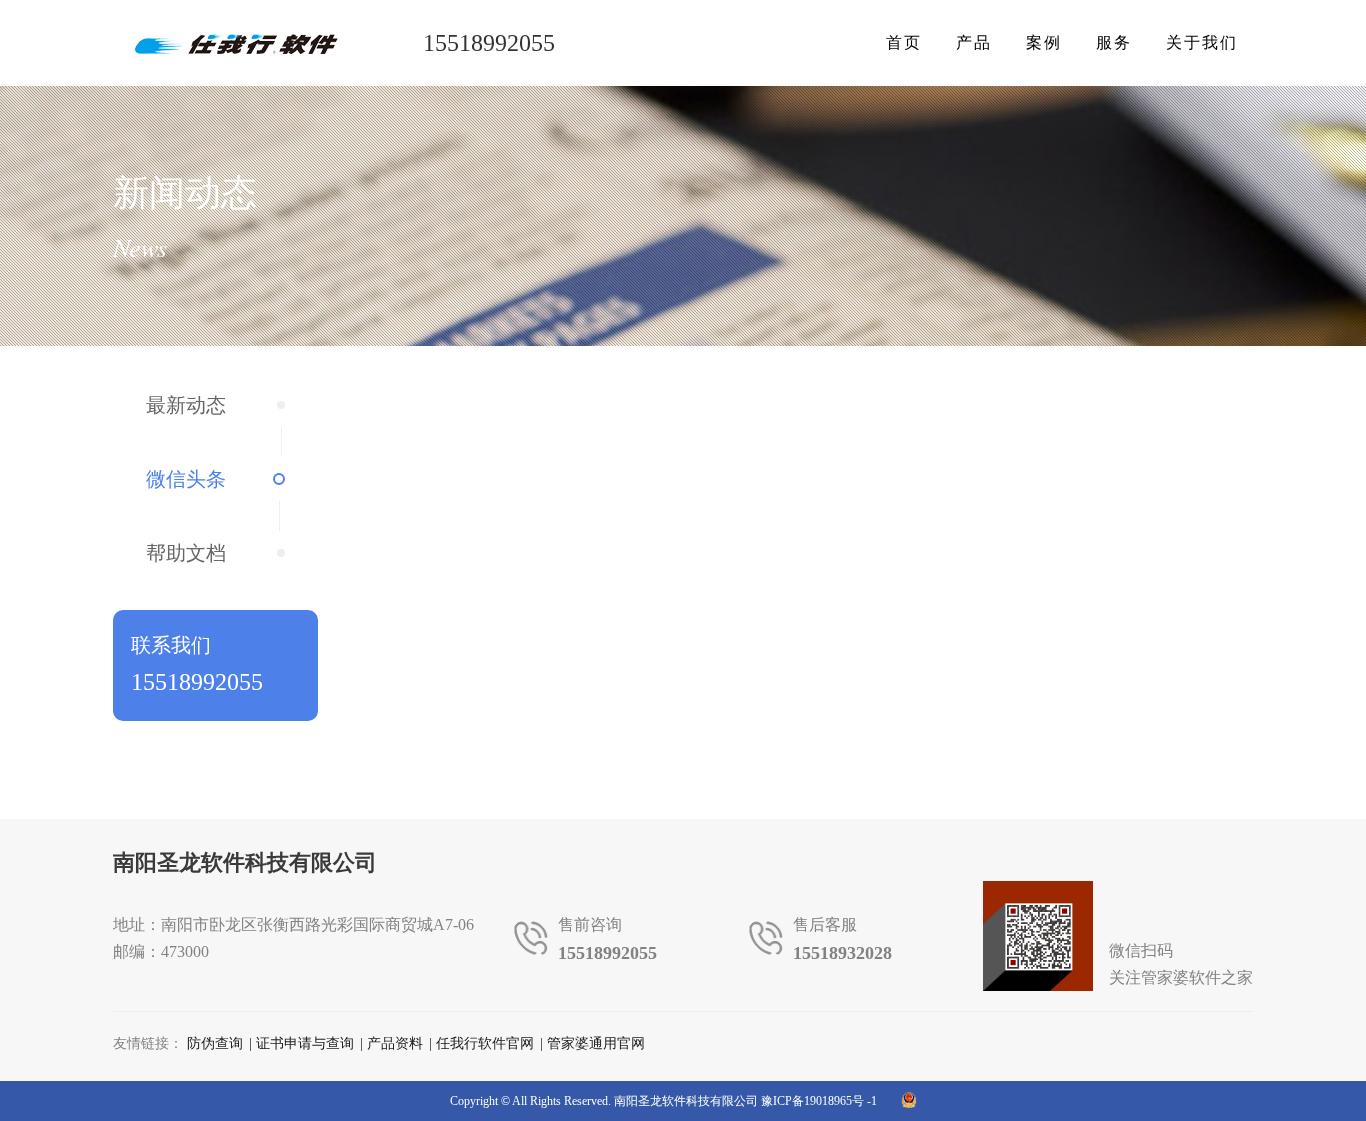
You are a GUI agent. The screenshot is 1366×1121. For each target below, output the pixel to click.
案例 (1044, 42)
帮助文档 (186, 553)
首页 (904, 42)
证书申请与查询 (305, 1043)
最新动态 (186, 405)
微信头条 (186, 479)
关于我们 (1202, 42)
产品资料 (395, 1043)
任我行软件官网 (485, 1043)
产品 (974, 42)
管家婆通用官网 (596, 1043)
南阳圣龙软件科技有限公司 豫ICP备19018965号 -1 (745, 1101)
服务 (1114, 42)
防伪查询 (215, 1043)
